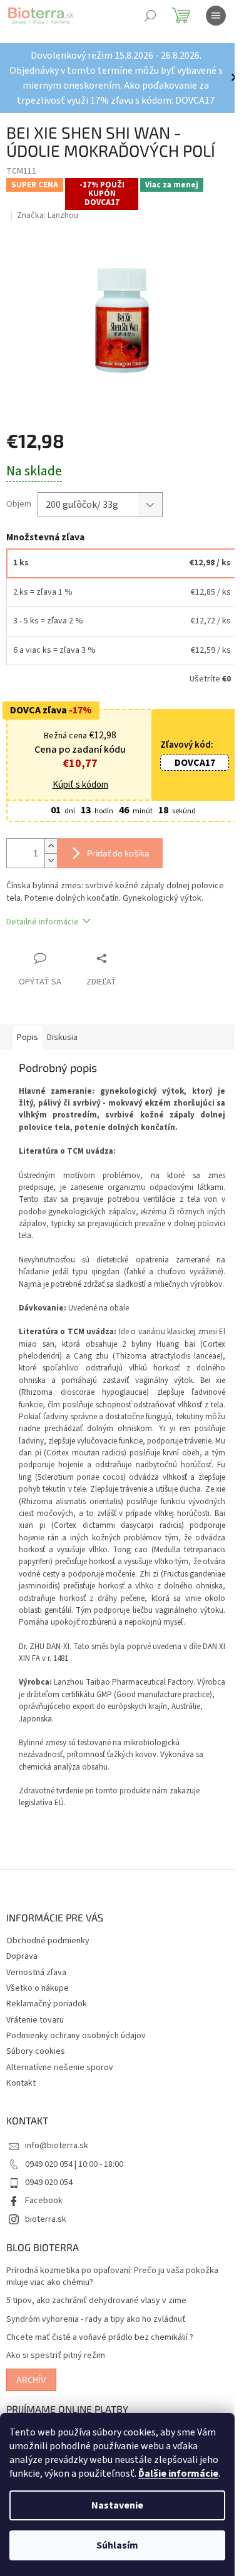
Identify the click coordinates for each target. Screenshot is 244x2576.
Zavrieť (128, 958)
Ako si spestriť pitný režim (56, 2356)
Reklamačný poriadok (47, 2004)
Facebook (44, 2201)
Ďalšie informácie (178, 2474)
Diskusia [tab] (62, 1038)
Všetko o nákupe (38, 1988)
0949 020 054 (49, 2182)
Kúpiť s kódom (80, 785)
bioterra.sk (46, 2219)
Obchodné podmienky (48, 1941)
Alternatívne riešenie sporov (60, 2068)
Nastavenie (117, 2505)
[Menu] (216, 16)
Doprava (22, 1956)
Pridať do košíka (118, 853)
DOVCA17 (195, 763)
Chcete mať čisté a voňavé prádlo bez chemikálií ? (100, 2338)
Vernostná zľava (36, 1973)
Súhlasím (117, 2545)
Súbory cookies (36, 2051)
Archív (31, 2380)
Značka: (48, 215)
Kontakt (21, 2083)
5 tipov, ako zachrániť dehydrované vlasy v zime (96, 2301)
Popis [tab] (28, 1038)
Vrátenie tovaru (35, 2020)
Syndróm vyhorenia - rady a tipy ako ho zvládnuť (96, 2320)
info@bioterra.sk (57, 2146)
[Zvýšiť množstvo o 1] (51, 846)
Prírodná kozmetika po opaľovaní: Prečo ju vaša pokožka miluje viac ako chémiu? (112, 2277)
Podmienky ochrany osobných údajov (76, 2036)
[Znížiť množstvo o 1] (51, 860)
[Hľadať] (150, 16)
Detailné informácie (43, 922)
